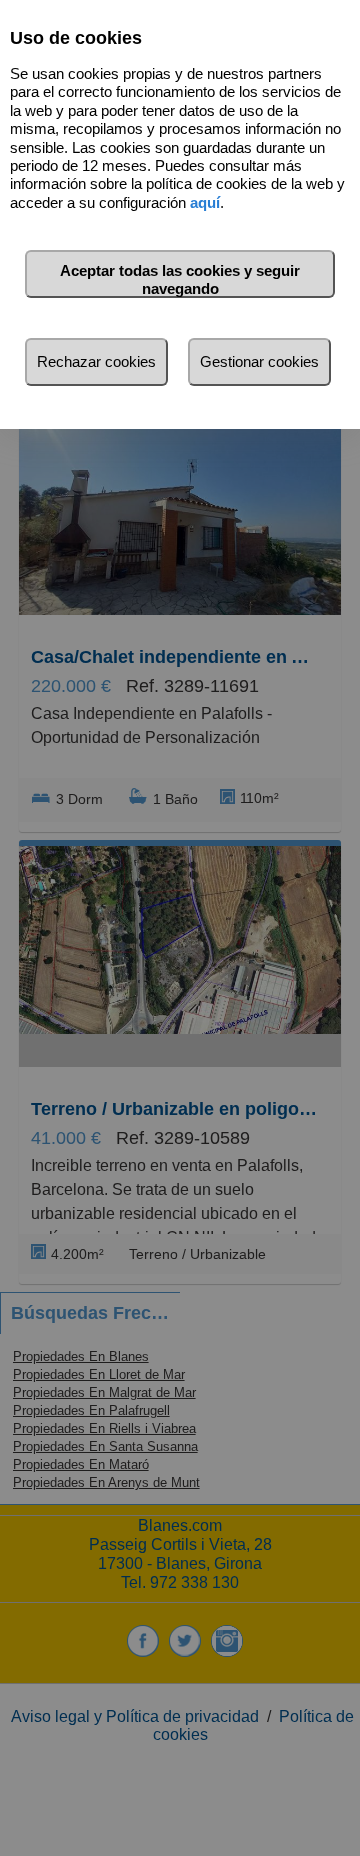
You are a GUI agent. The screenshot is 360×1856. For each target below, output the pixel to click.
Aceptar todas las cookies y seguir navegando (180, 279)
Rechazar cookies (96, 361)
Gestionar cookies (259, 361)
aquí (205, 202)
